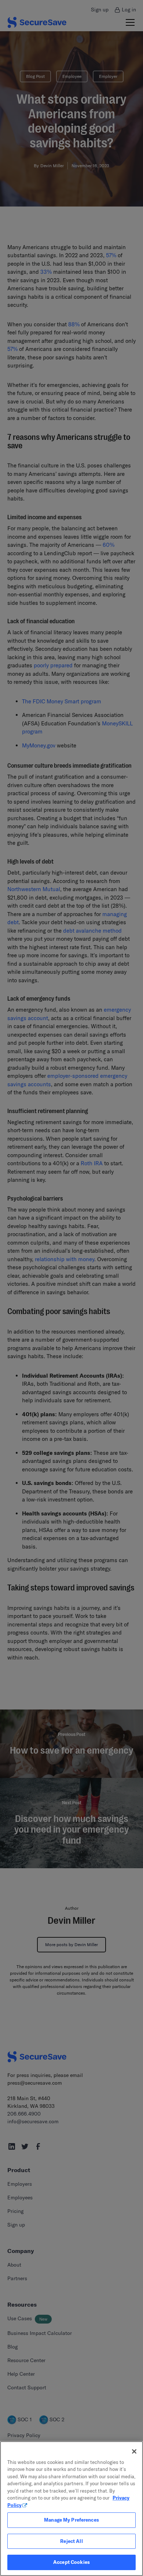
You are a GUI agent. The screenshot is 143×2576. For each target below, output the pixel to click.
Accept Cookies (71, 2562)
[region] (71, 2509)
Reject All (71, 2541)
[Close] (134, 2451)
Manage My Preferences (71, 2520)
